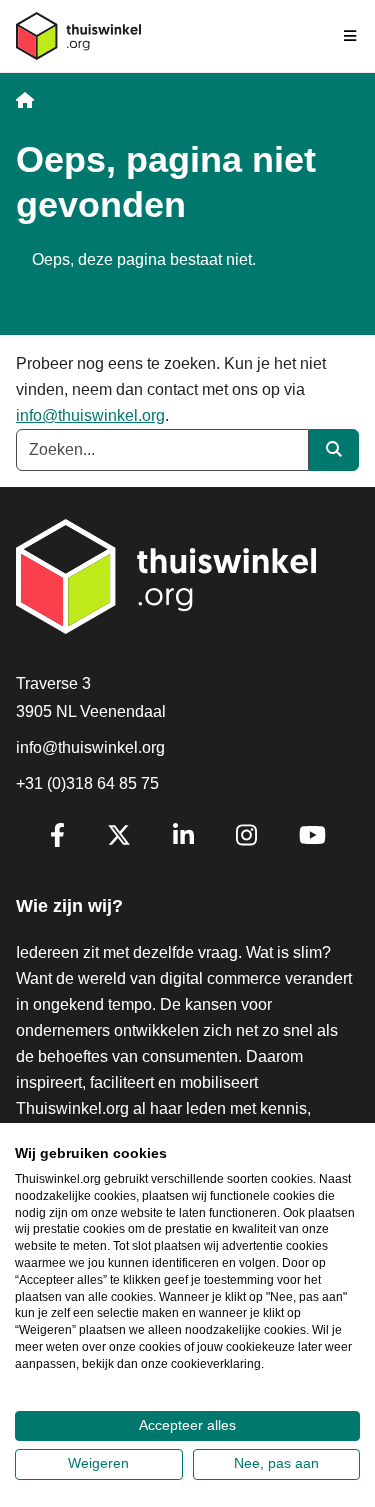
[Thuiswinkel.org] (78, 36)
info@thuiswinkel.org (90, 415)
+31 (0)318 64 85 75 (87, 783)
